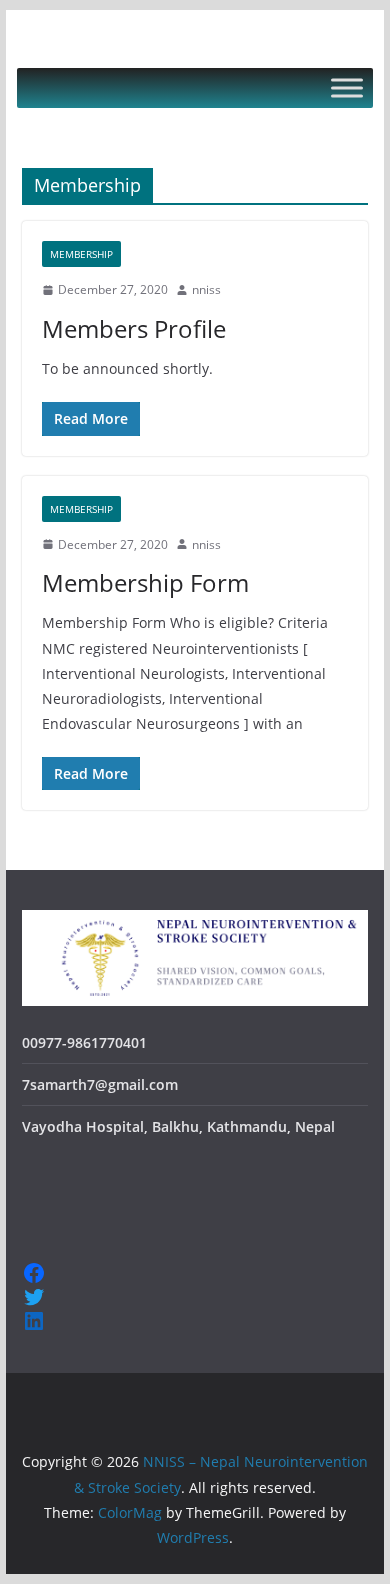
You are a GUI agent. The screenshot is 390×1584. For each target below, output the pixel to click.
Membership (81, 254)
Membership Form (145, 582)
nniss (206, 289)
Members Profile (134, 328)
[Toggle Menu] (347, 87)
